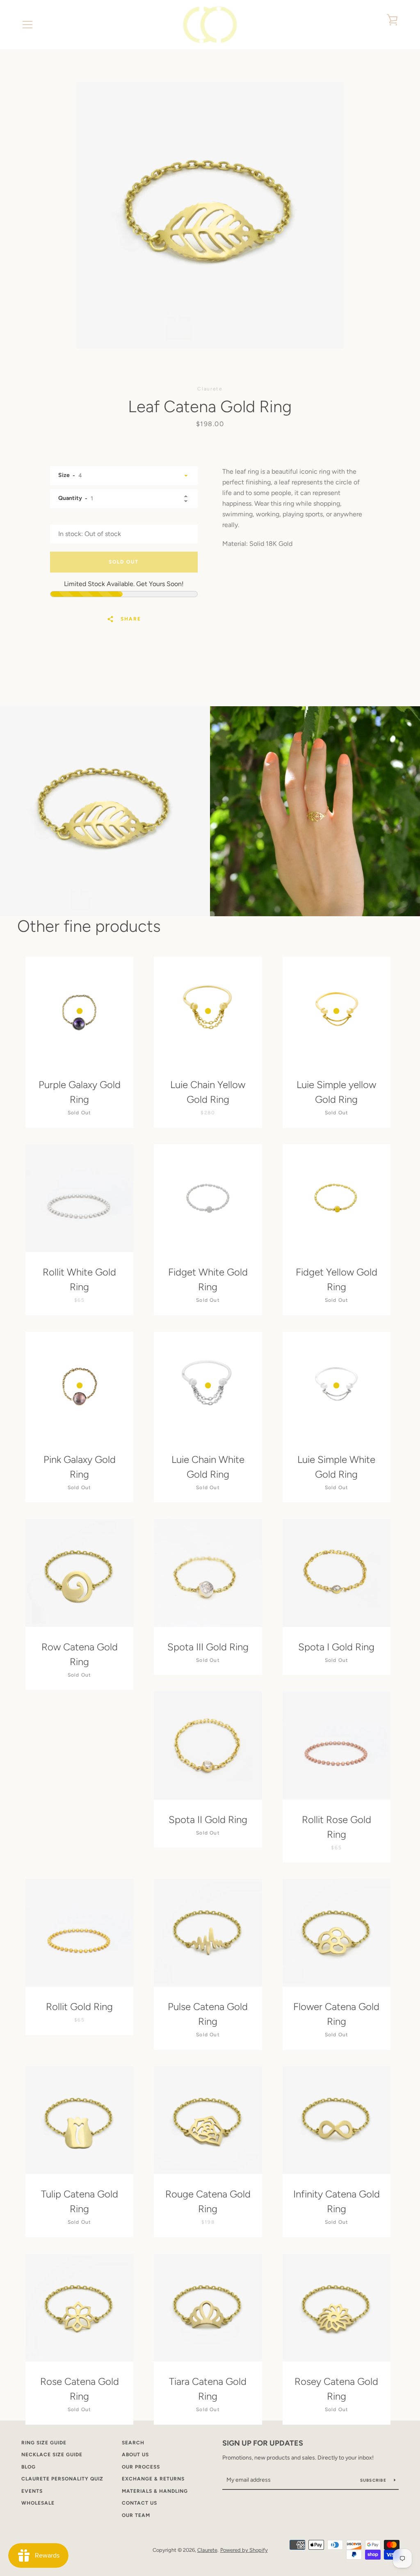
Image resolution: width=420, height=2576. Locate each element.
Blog (29, 2467)
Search (133, 2443)
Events (32, 2491)
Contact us (139, 2503)
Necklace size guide (52, 2455)
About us (135, 2455)
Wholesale (38, 2503)
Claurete (207, 2550)
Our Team (136, 2515)
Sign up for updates (263, 2443)
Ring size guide (44, 2443)
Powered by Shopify (244, 2550)
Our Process (141, 2467)
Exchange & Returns (153, 2479)
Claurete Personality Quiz (62, 2479)
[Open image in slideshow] (210, 215)
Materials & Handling (155, 2491)
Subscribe (374, 2480)
